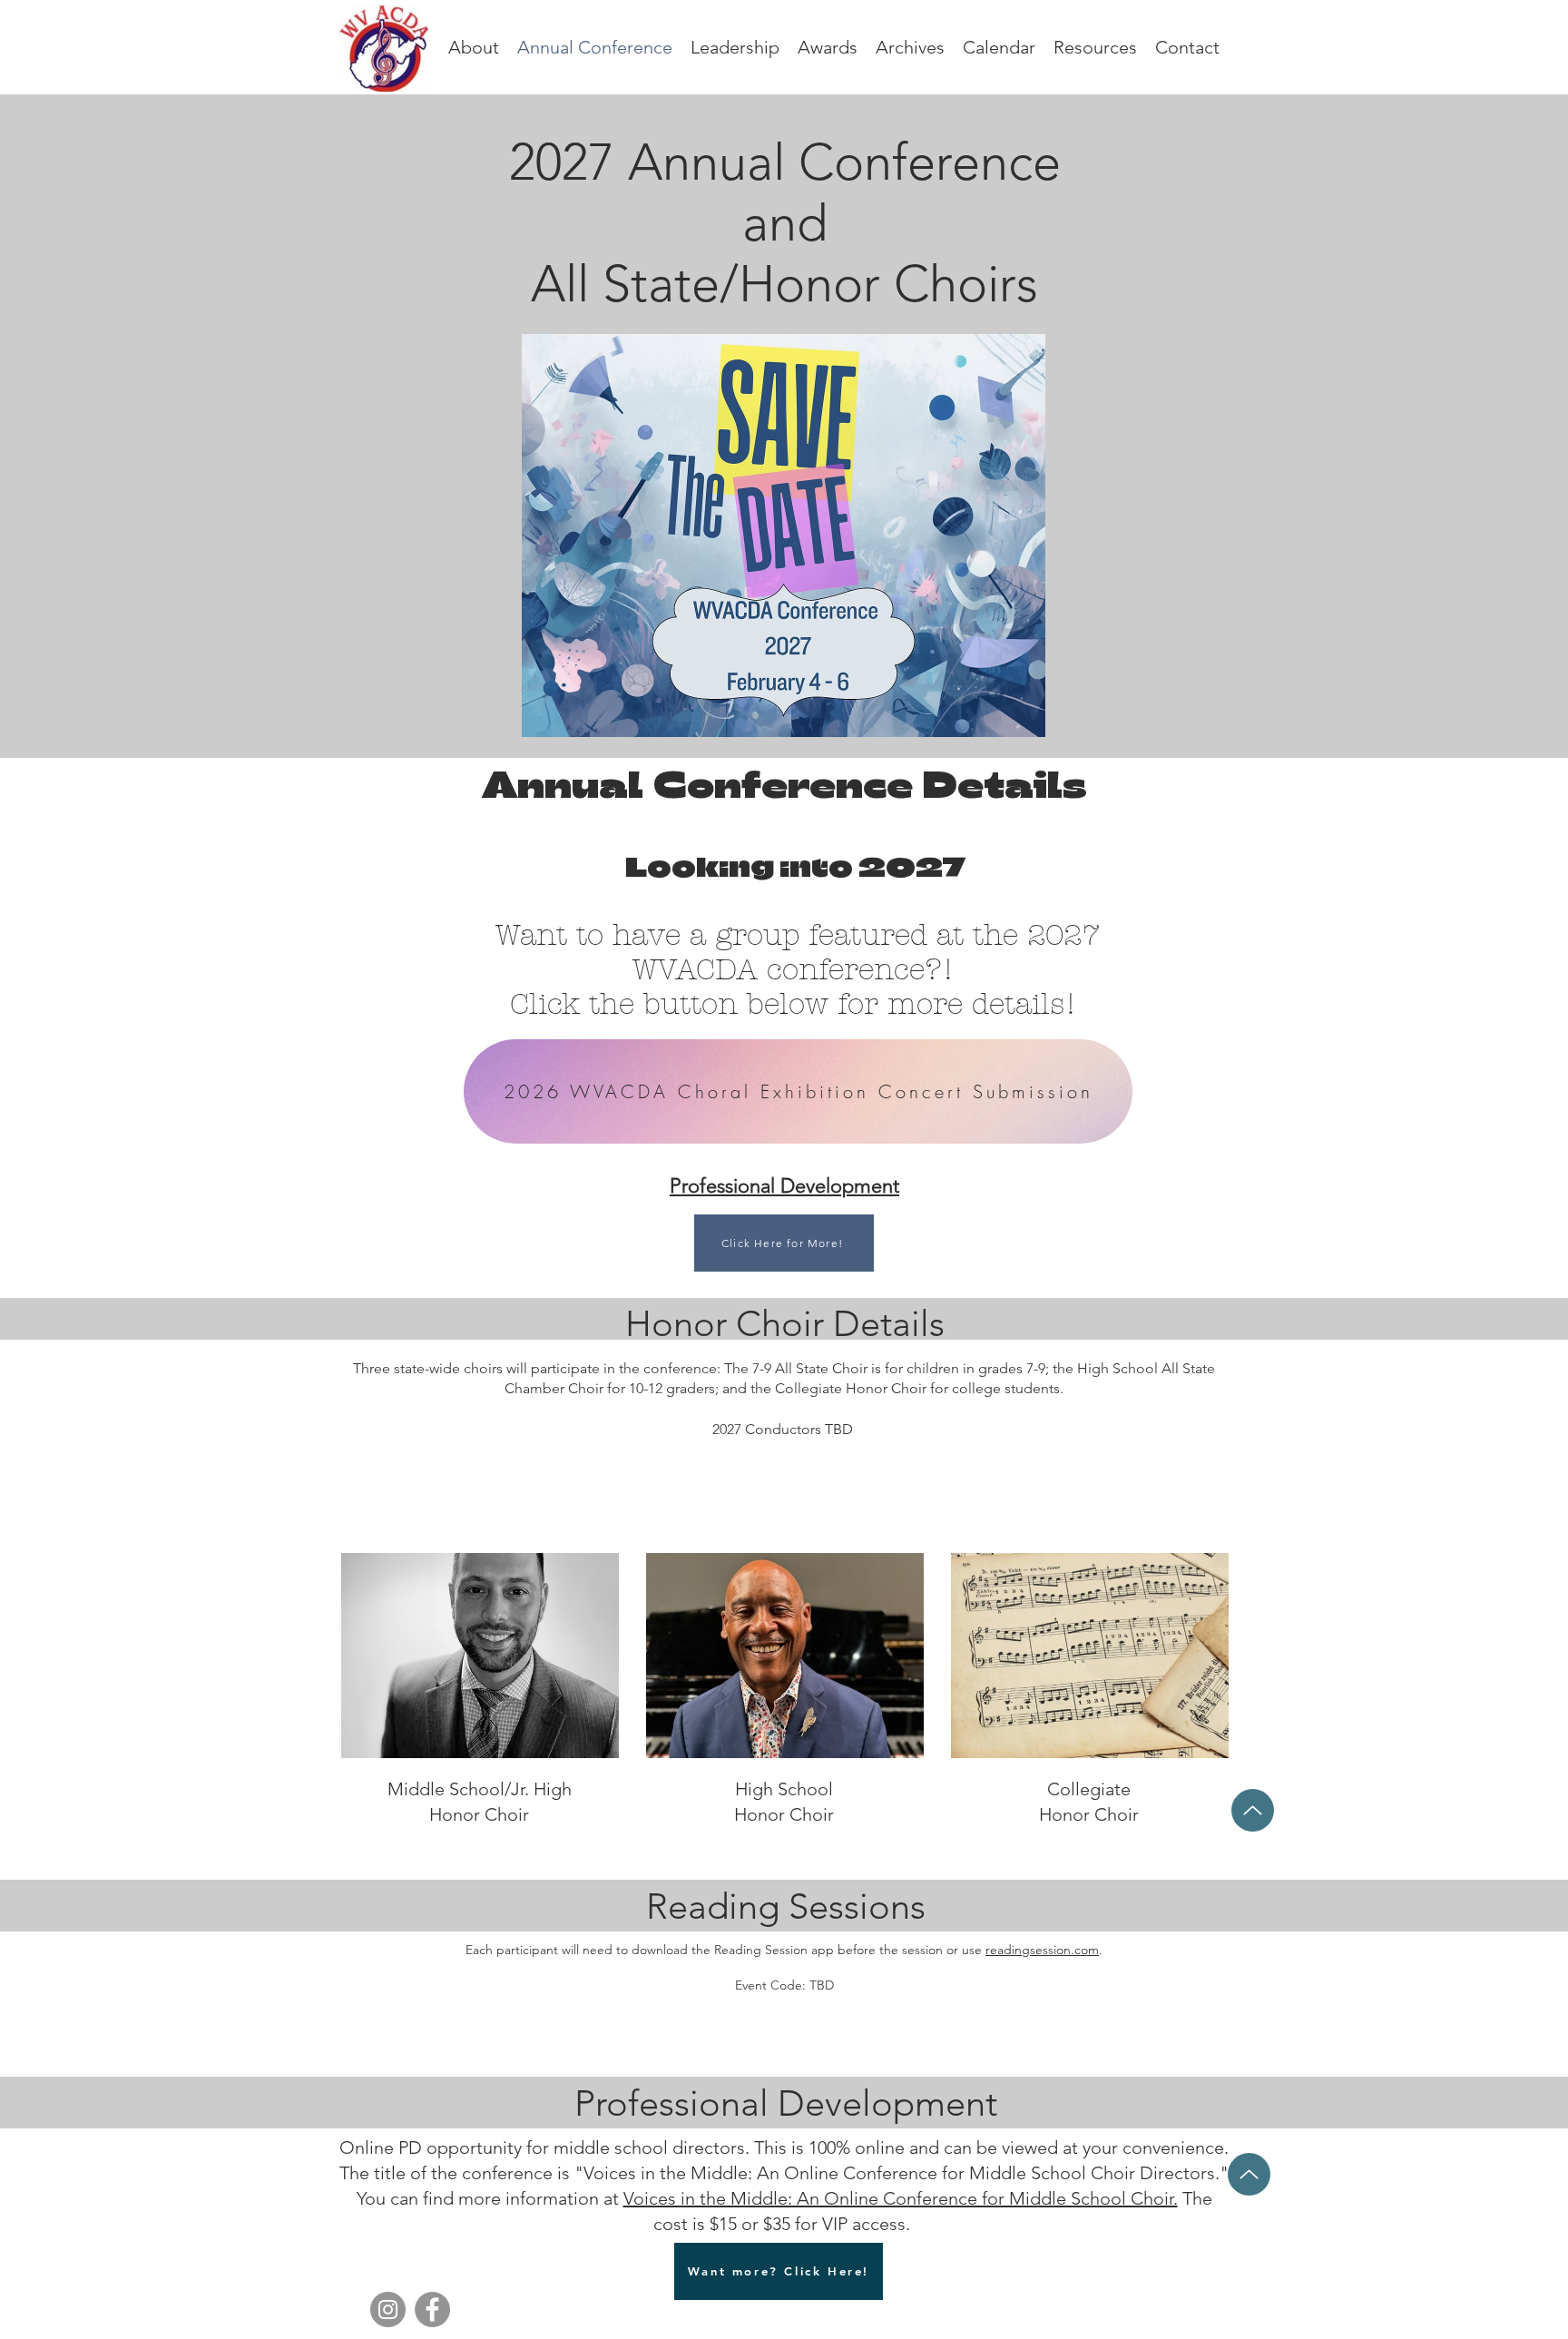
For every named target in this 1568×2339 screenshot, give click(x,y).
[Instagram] (388, 2310)
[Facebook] (432, 2310)
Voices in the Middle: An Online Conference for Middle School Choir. (901, 2198)
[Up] (1253, 1810)
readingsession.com (1042, 1950)
